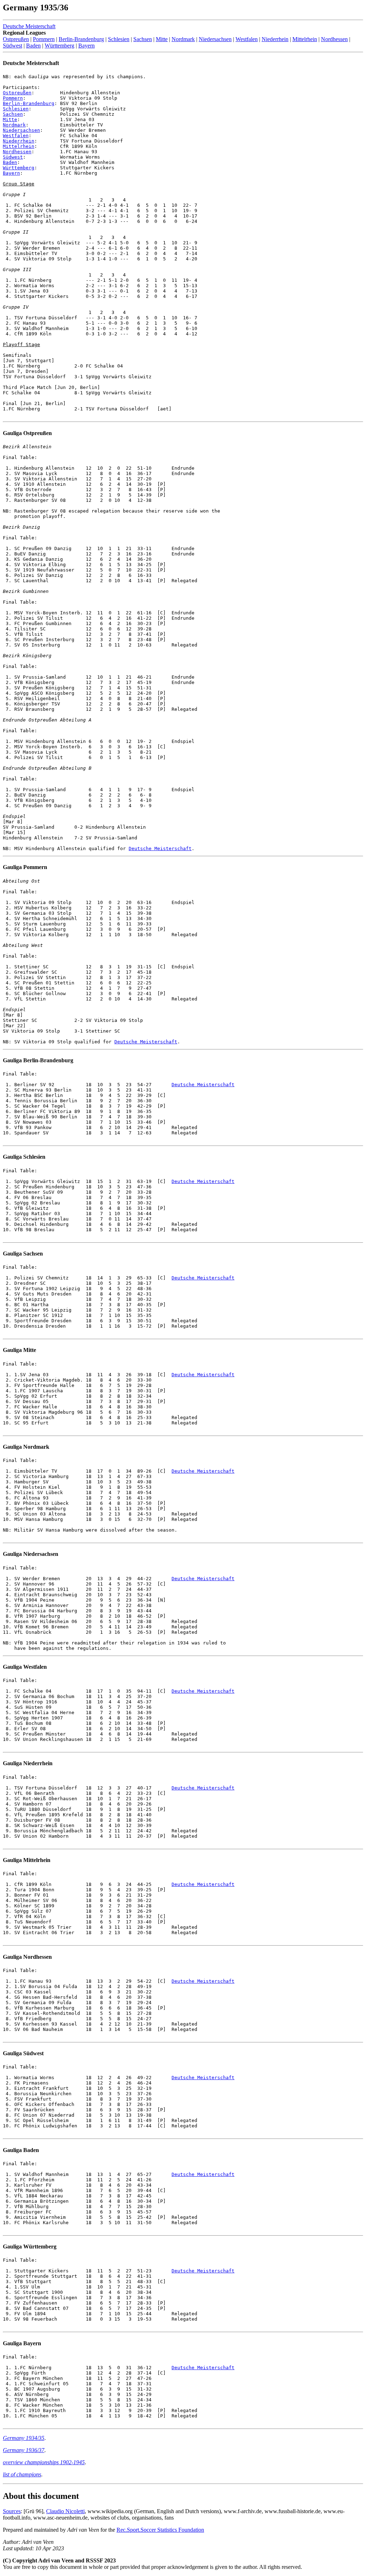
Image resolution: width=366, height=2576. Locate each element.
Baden (33, 46)
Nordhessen (334, 39)
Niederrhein (275, 39)
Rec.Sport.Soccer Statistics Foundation (160, 2530)
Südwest (13, 46)
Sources (12, 2511)
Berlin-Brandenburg (81, 39)
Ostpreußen (16, 39)
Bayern (86, 46)
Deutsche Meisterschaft (29, 26)
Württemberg (60, 46)
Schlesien (119, 39)
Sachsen (143, 39)
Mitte (162, 39)
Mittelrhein (305, 39)
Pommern (44, 39)
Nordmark (183, 39)
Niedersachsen (215, 39)
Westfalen (247, 39)
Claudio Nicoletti (65, 2511)
